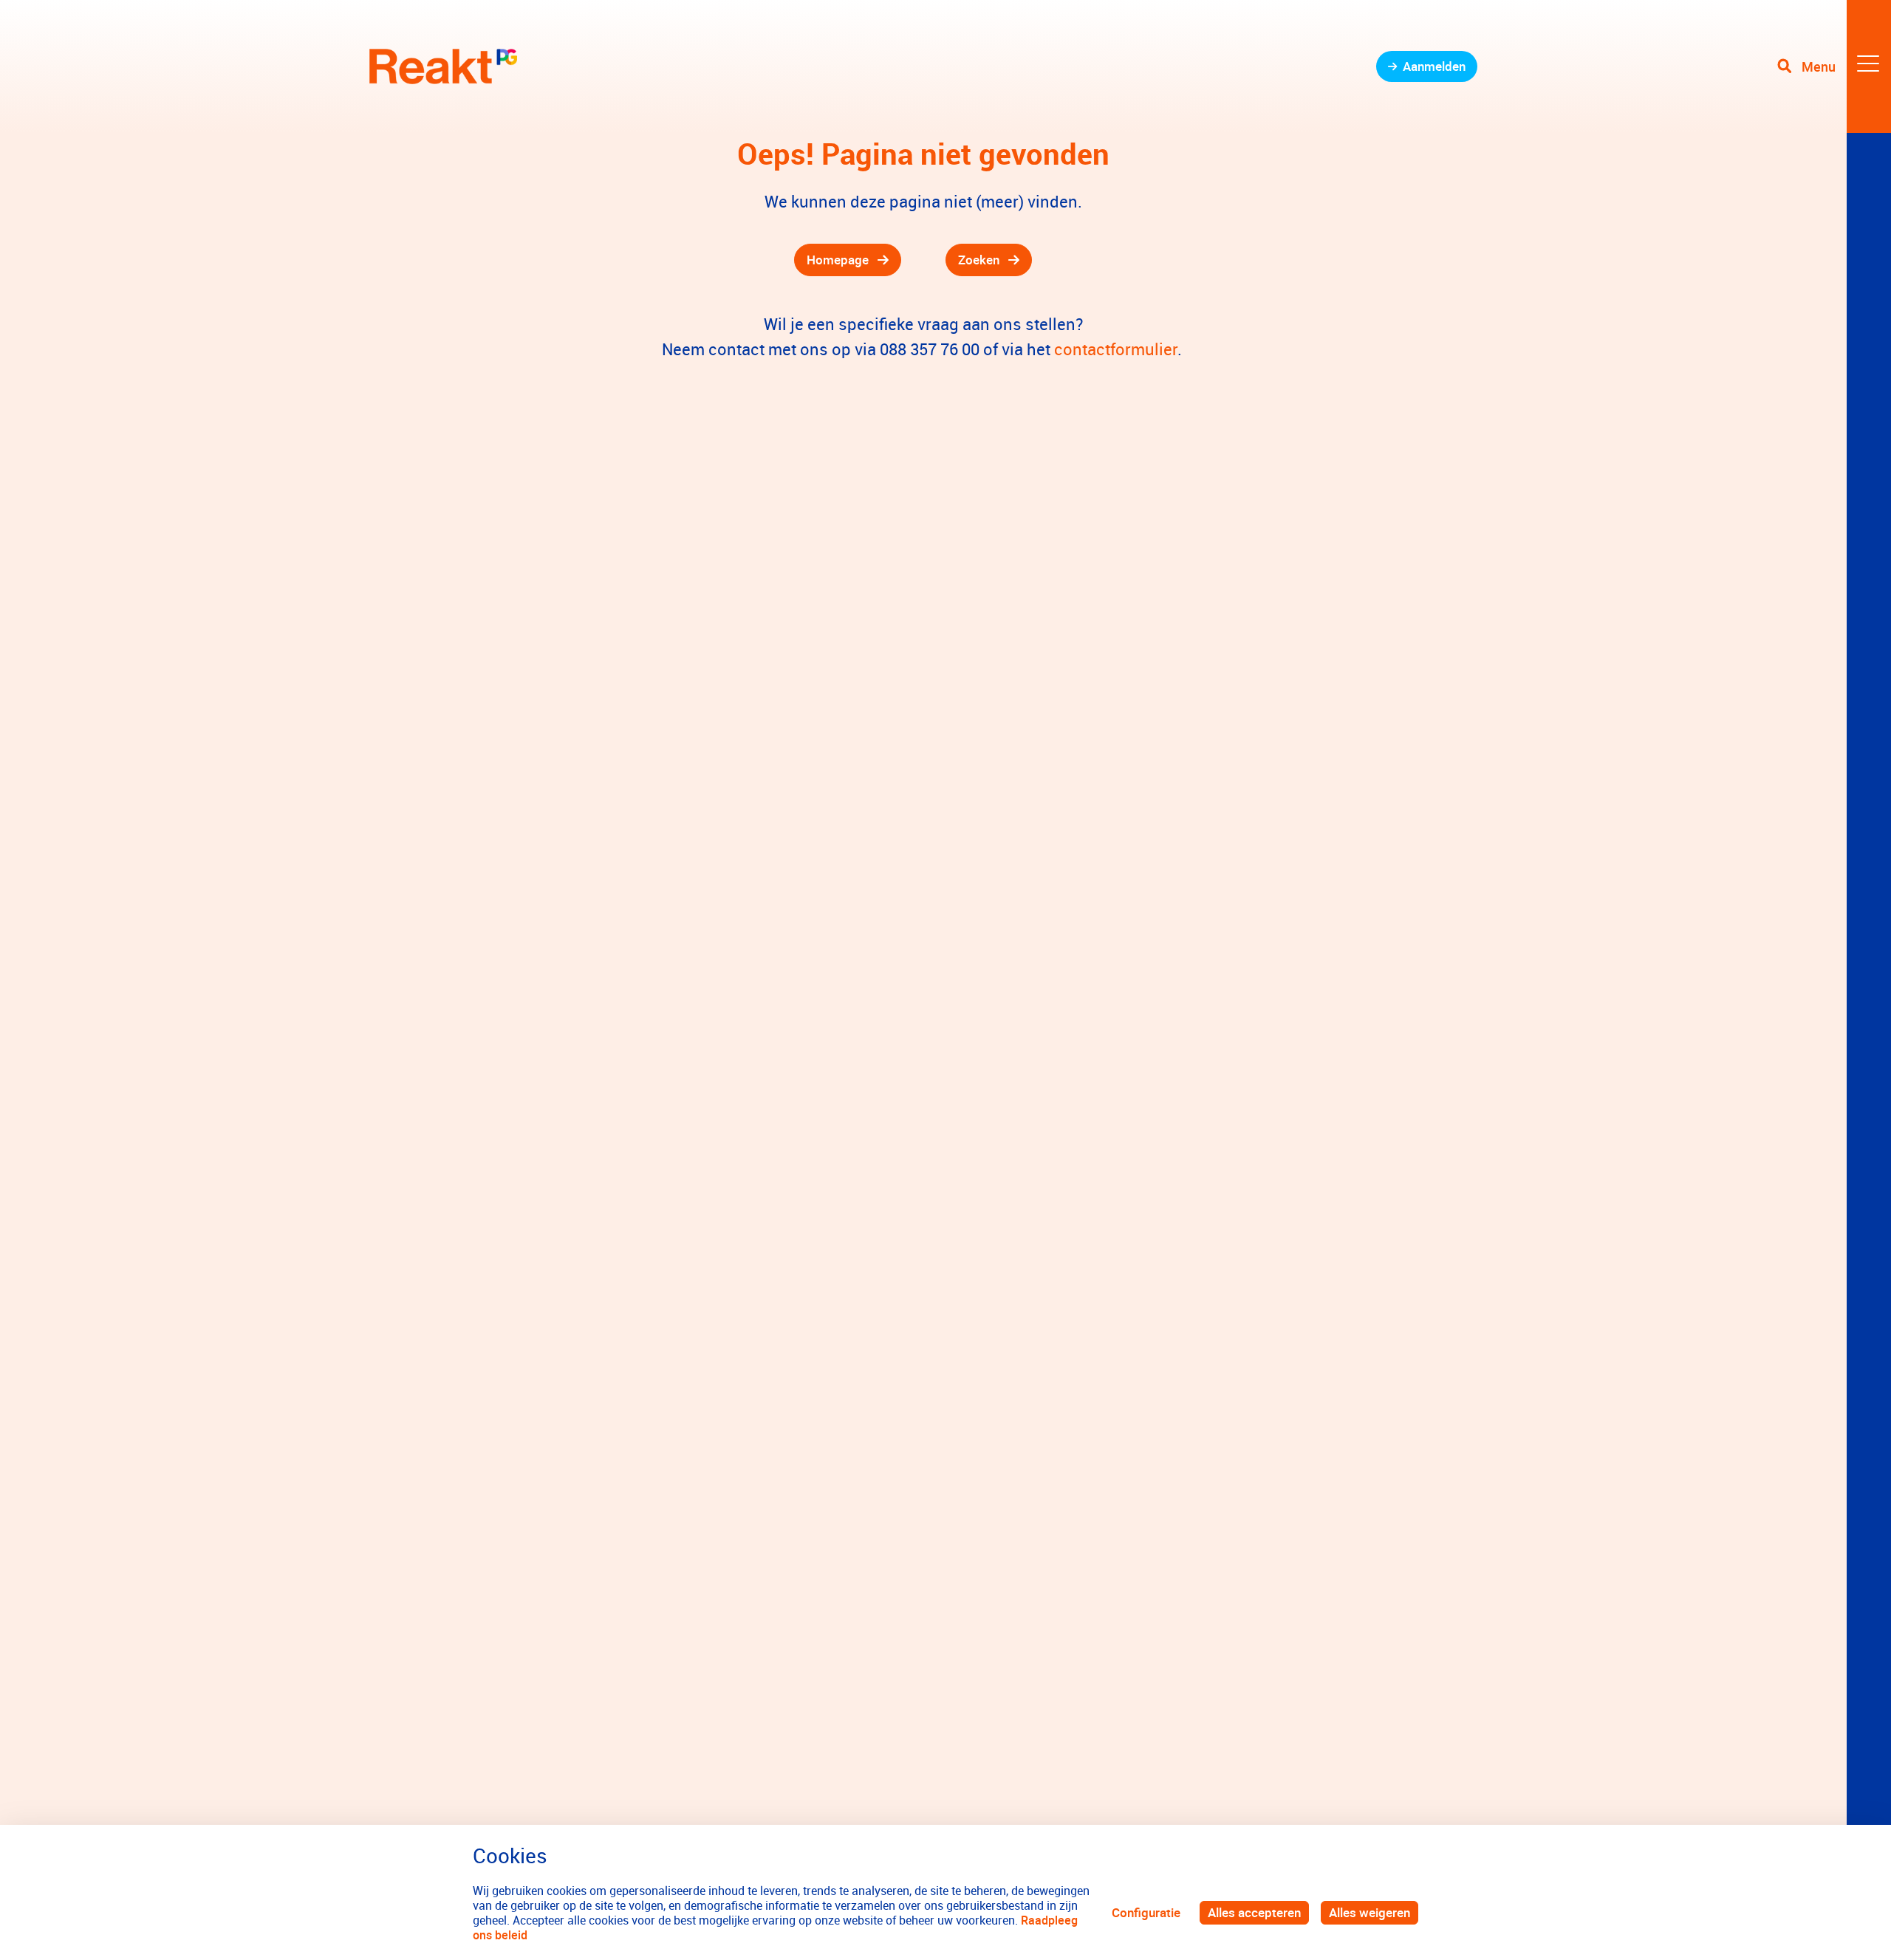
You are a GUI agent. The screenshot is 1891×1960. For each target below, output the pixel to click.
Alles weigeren (1369, 1912)
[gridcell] (635, 260)
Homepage (838, 260)
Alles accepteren (1254, 1912)
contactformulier (1116, 349)
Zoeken (979, 260)
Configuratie (1146, 1912)
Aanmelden (1434, 66)
